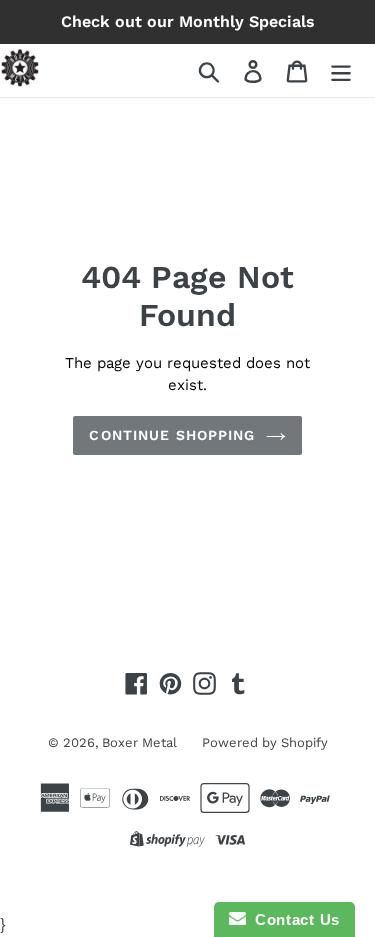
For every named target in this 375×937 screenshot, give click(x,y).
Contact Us (293, 919)
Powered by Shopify (265, 742)
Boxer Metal (139, 742)
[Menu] (341, 70)
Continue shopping (172, 435)
